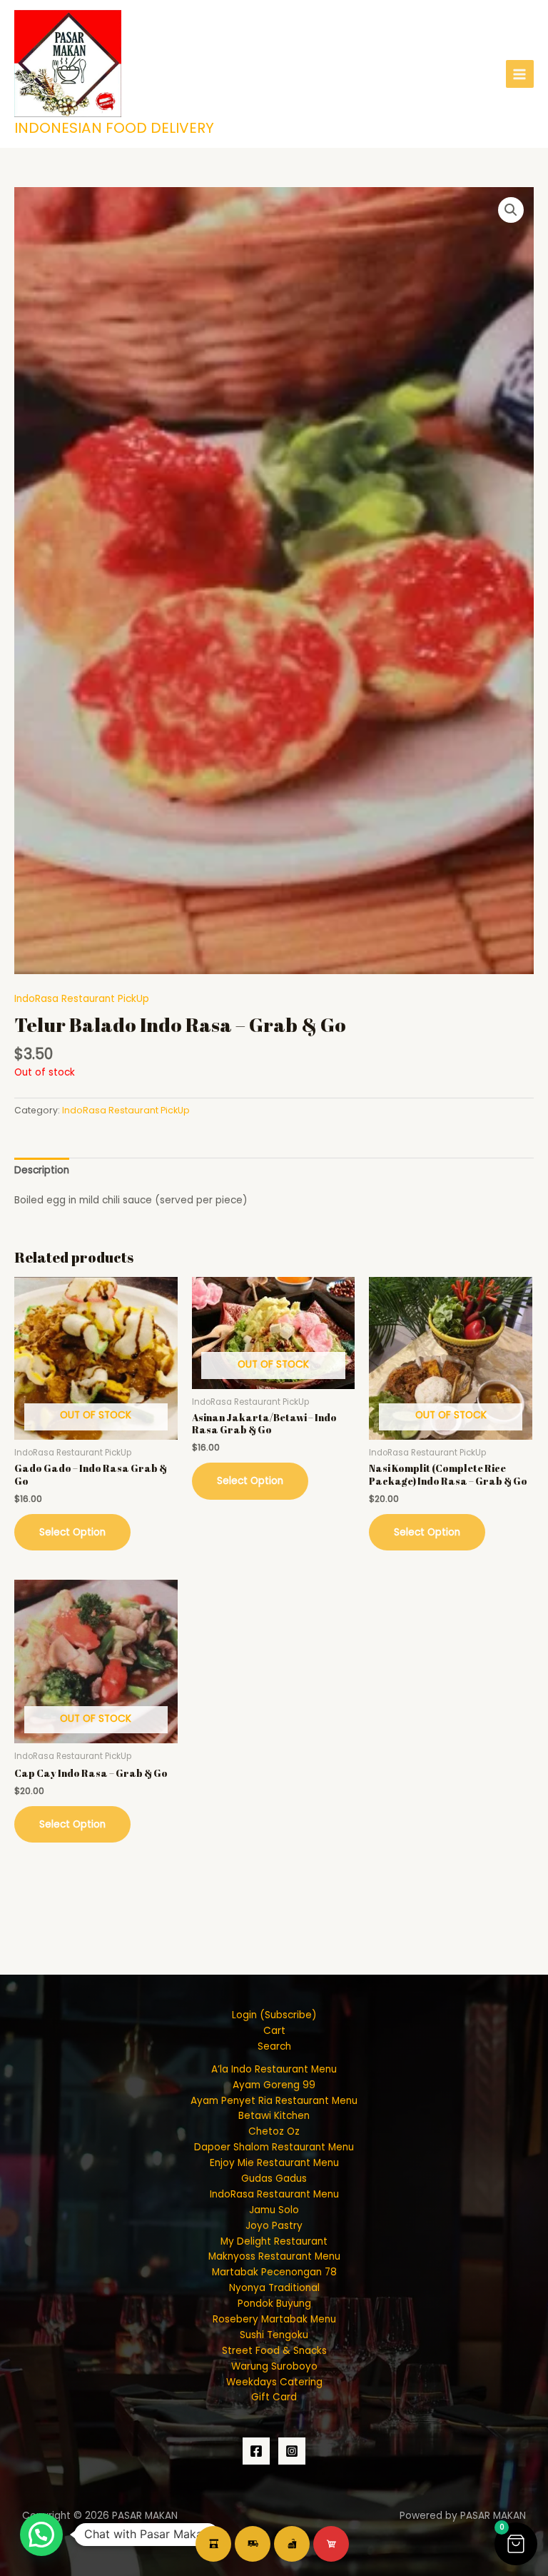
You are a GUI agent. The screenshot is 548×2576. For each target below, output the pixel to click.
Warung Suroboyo (274, 2366)
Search (274, 2046)
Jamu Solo (274, 2210)
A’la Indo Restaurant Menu (274, 2069)
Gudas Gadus (274, 2179)
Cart (274, 2031)
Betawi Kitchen (274, 2116)
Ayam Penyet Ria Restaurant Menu (274, 2101)
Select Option (72, 1532)
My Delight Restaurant (274, 2241)
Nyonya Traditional (274, 2288)
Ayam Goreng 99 (274, 2085)
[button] (511, 210)
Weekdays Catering (274, 2382)
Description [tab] (42, 1170)
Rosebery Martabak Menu (274, 2319)
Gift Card (274, 2397)
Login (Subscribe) (274, 2015)
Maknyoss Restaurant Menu (274, 2256)
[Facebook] (256, 2451)
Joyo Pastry (274, 2226)
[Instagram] (292, 2451)
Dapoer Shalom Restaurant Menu (274, 2147)
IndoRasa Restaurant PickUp (82, 999)
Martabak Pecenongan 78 (274, 2272)
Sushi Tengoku (274, 2335)
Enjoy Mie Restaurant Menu (274, 2163)
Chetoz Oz (274, 2131)
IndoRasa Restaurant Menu (274, 2194)
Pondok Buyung (274, 2304)
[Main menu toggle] (520, 74)
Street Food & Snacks (274, 2351)
